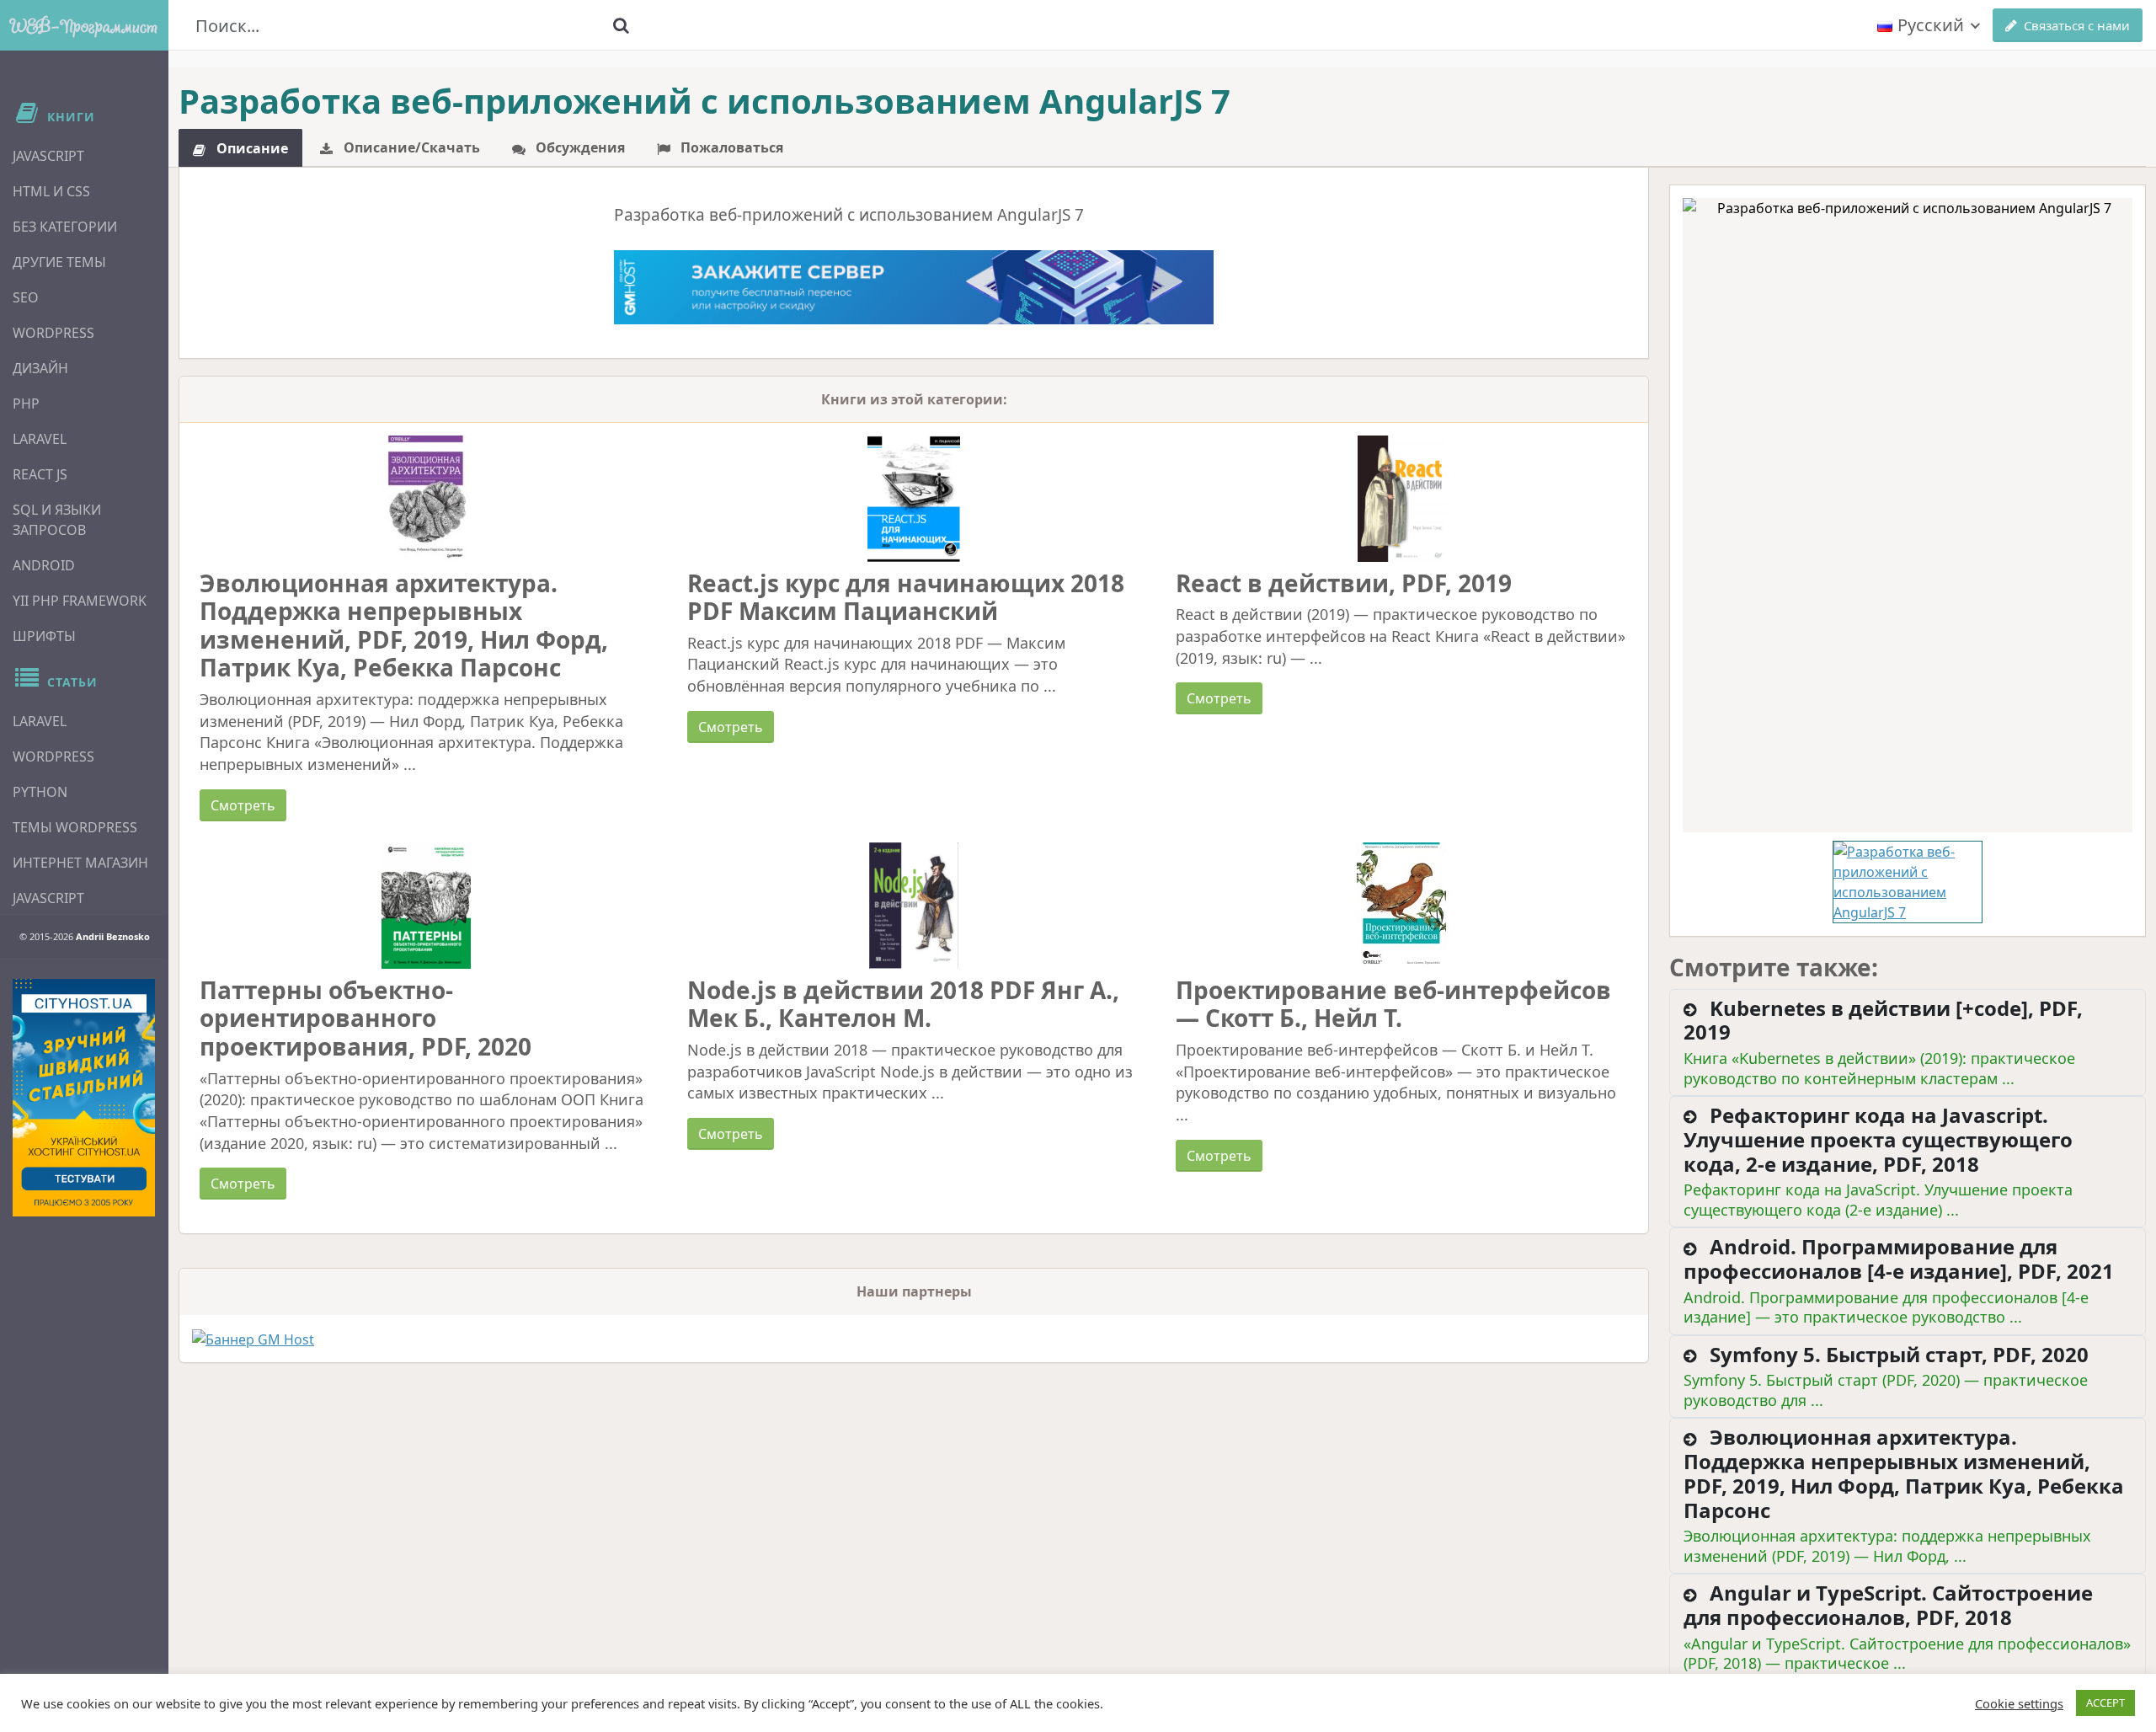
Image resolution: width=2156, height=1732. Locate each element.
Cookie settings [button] (2019, 1703)
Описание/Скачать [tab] (410, 147)
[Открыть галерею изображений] (1908, 515)
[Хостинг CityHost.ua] (84, 1098)
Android (44, 565)
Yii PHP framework (80, 601)
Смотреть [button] (243, 805)
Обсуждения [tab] (579, 147)
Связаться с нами (2077, 25)
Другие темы (59, 262)
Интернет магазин (80, 863)
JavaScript (48, 156)
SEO (26, 297)
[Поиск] (621, 25)
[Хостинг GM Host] (914, 286)
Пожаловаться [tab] (730, 147)
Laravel (40, 439)
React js (40, 474)
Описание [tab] (251, 148)
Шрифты (44, 636)
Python (40, 792)
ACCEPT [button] (2105, 1703)
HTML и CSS (51, 191)
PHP (26, 404)
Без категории (65, 227)
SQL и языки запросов (57, 520)
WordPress (53, 333)
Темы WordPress (75, 827)
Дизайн (40, 368)
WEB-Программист (84, 25)
